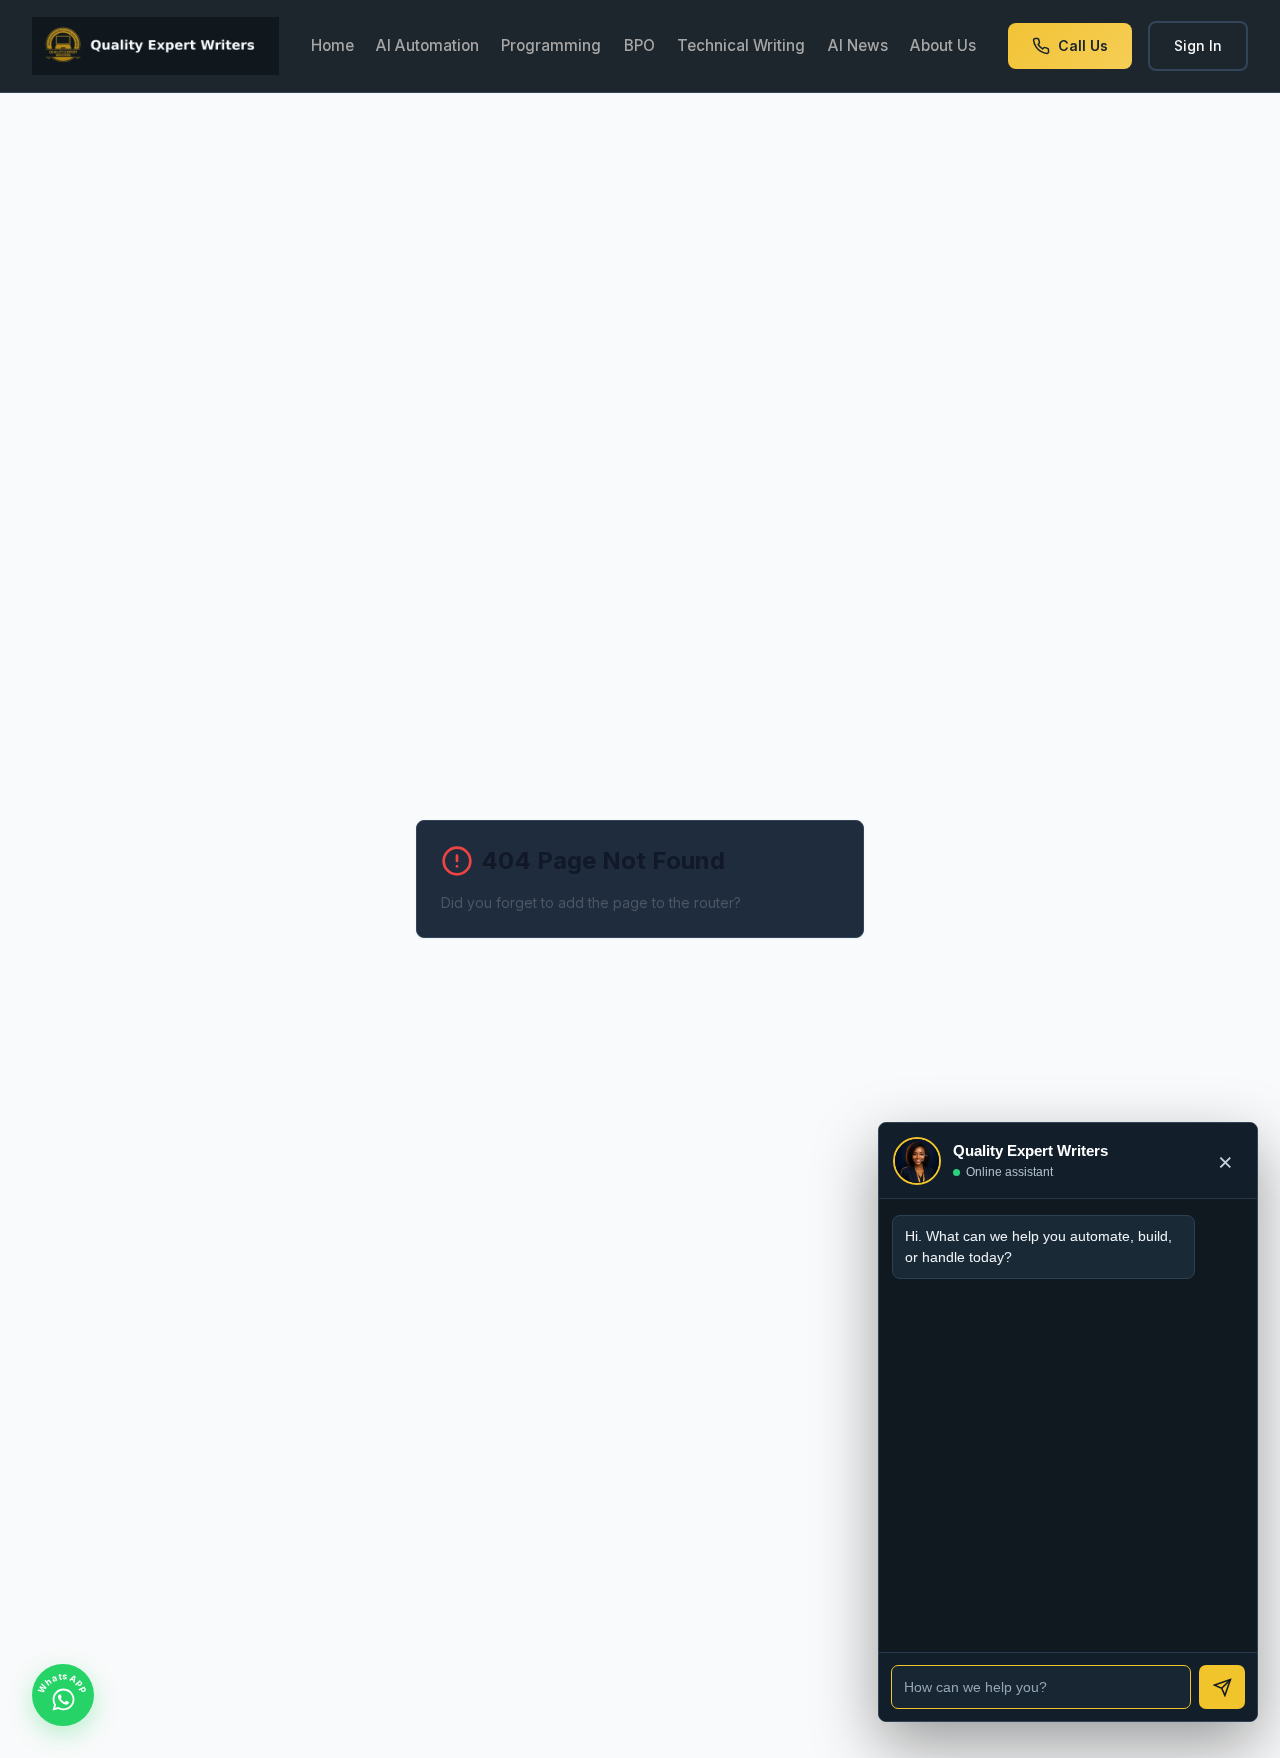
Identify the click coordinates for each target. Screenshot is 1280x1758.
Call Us (1083, 45)
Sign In (1198, 45)
